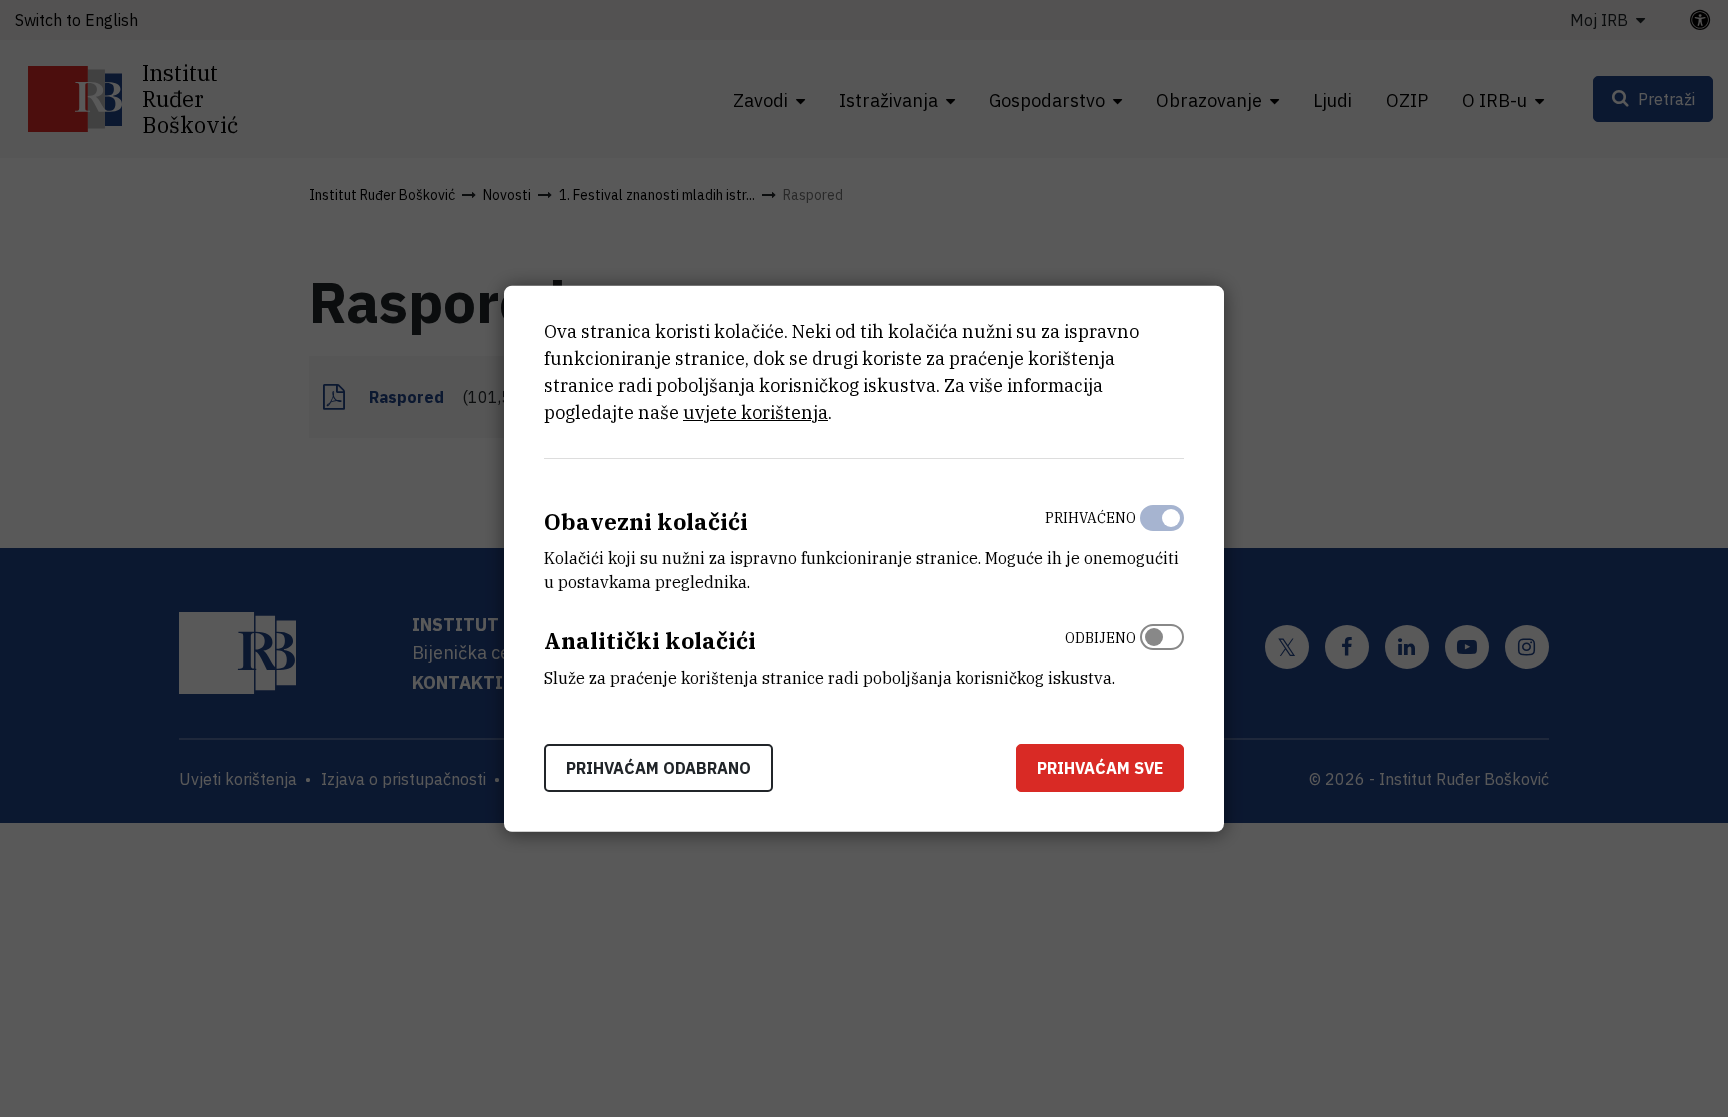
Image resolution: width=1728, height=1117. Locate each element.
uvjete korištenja (755, 411)
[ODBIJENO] (1162, 653)
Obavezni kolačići (646, 520)
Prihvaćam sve (1100, 768)
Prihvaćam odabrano (658, 768)
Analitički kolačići (650, 640)
